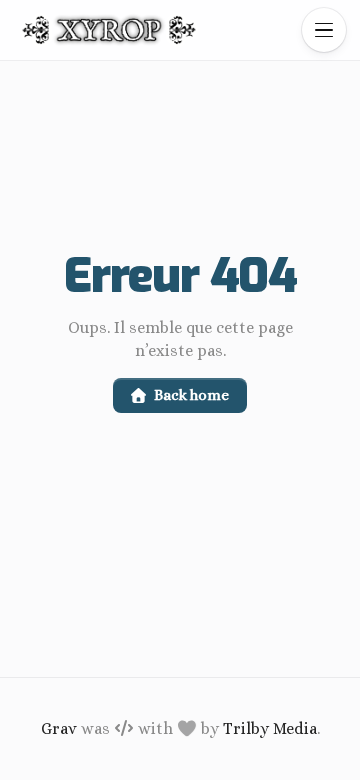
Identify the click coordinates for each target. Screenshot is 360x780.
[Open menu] (324, 30)
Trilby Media (270, 728)
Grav (59, 728)
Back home (191, 395)
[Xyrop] (109, 30)
